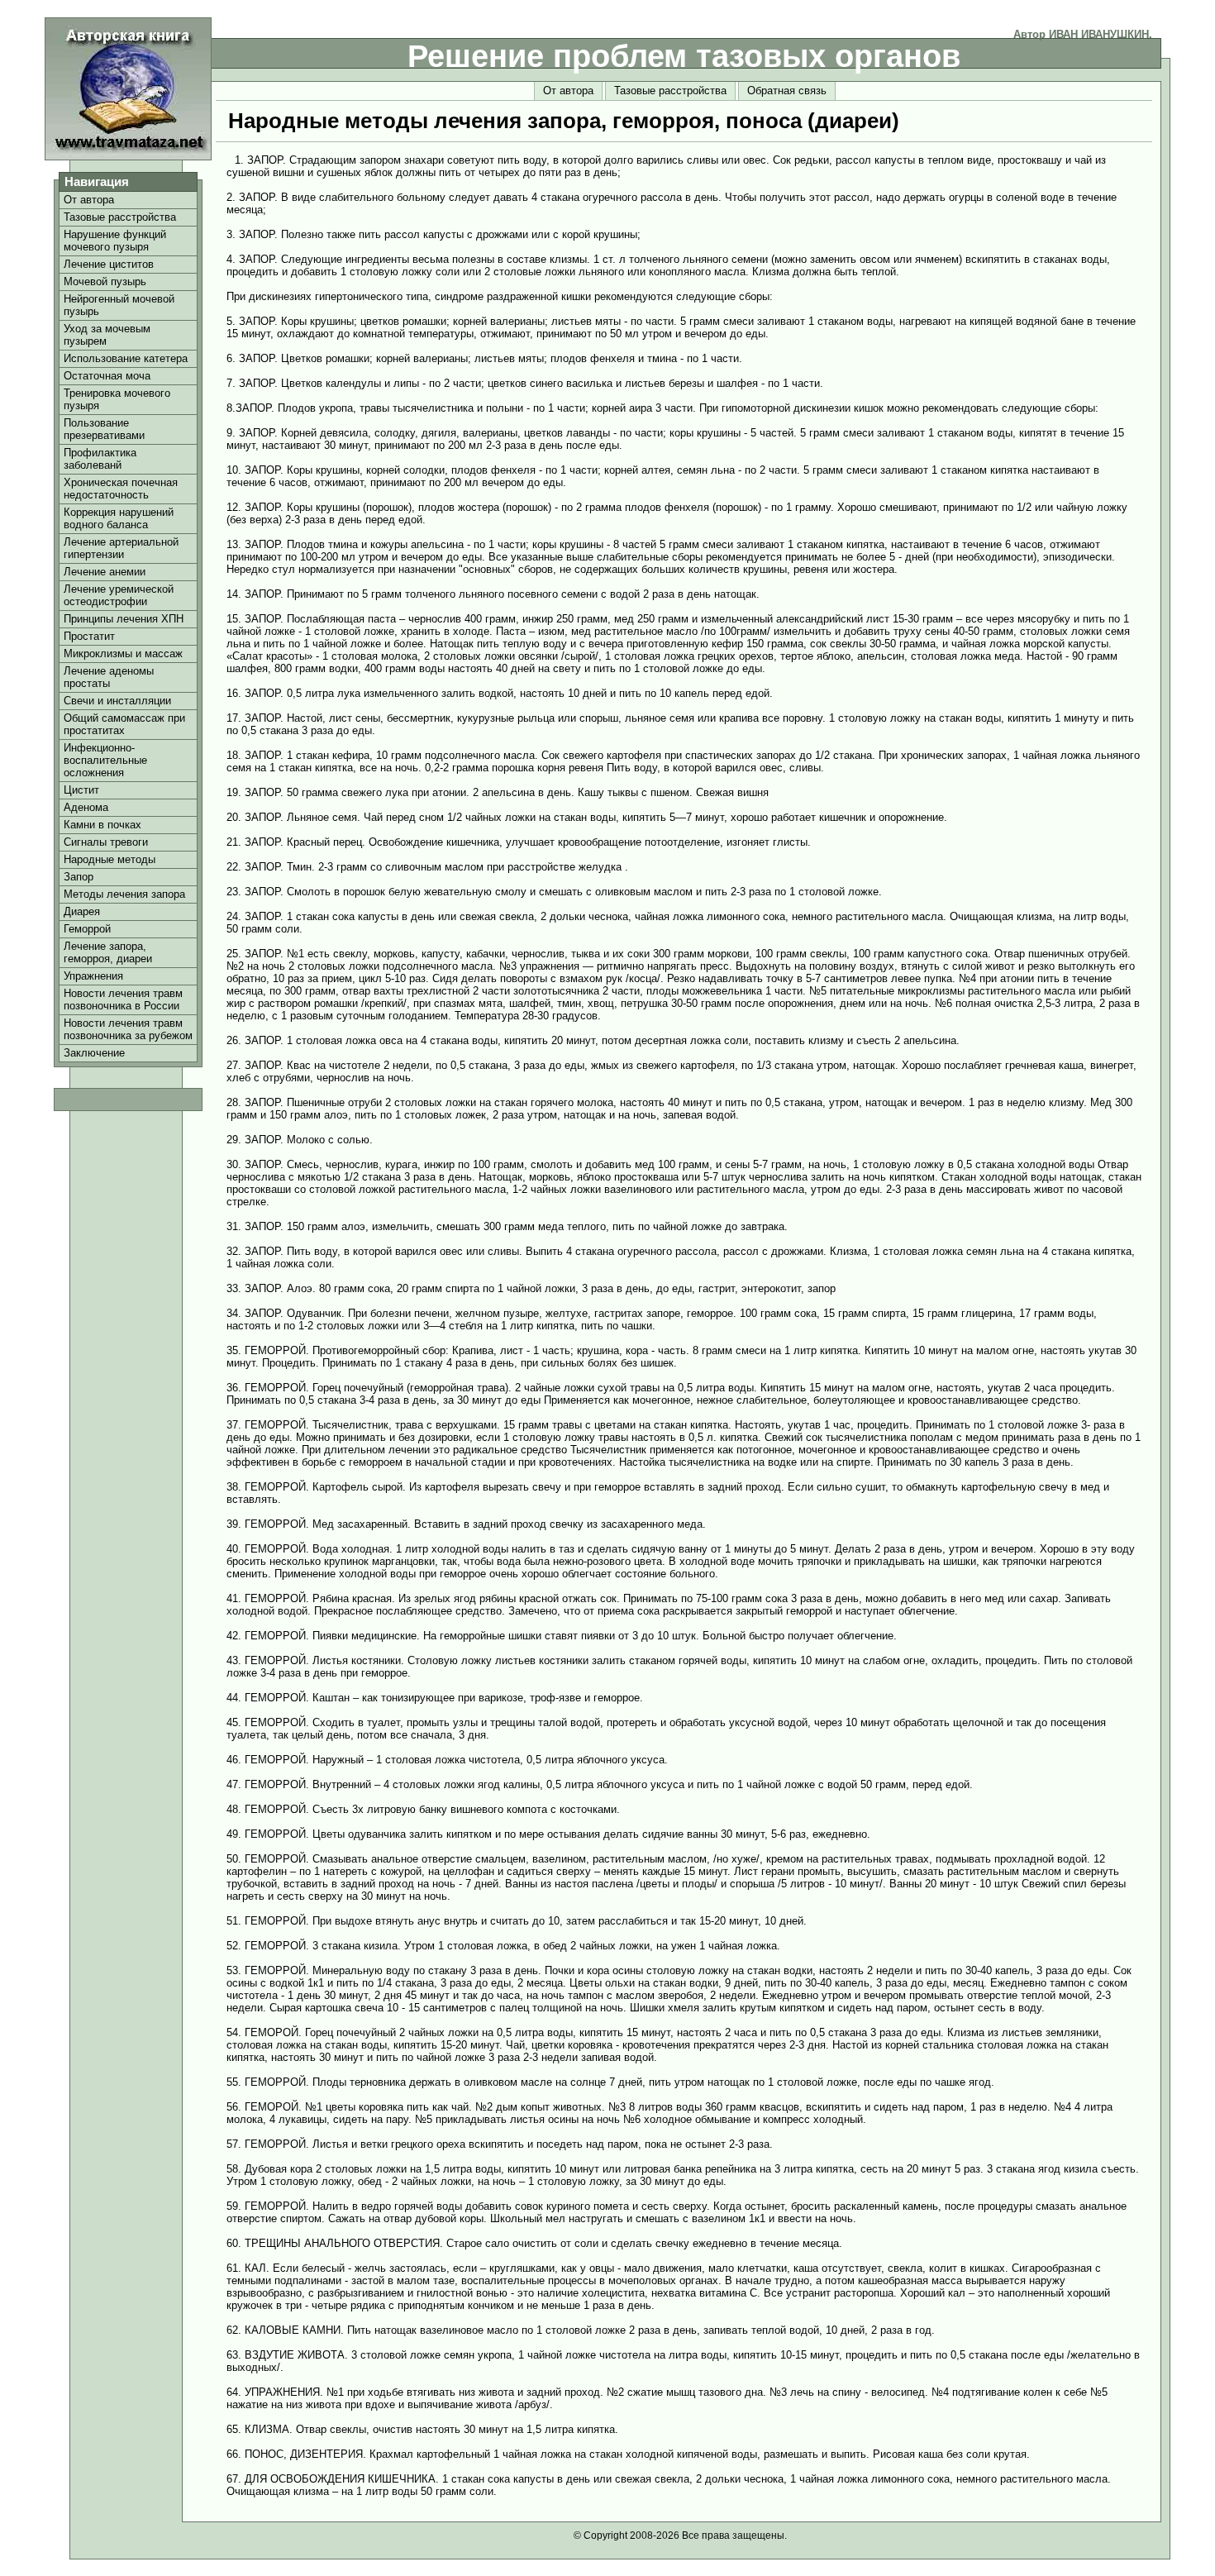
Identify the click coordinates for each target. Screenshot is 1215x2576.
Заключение (94, 1053)
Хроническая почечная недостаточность (121, 489)
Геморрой (87, 929)
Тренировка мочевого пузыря (117, 399)
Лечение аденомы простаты (109, 677)
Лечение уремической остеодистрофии (119, 595)
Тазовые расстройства (670, 91)
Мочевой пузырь (105, 281)
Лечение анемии (105, 572)
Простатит (89, 636)
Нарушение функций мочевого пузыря (115, 241)
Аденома (86, 807)
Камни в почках (102, 825)
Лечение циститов (109, 264)
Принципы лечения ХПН (124, 619)
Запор (79, 877)
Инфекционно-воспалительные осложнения (105, 760)
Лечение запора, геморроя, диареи (108, 952)
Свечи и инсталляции (117, 701)
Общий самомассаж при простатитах (124, 724)
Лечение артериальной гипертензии (121, 548)
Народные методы (110, 859)
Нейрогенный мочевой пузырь (119, 305)
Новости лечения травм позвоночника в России (123, 999)
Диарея (82, 911)
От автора (568, 91)
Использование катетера (126, 358)
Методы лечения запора (124, 894)
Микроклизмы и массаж (123, 654)
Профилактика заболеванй (100, 459)
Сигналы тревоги (106, 842)
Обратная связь (787, 91)
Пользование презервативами (104, 429)
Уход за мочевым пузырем (107, 335)
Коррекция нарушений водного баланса (119, 518)
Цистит (81, 790)
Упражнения (93, 976)
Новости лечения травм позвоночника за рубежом (128, 1029)
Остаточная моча (107, 376)
